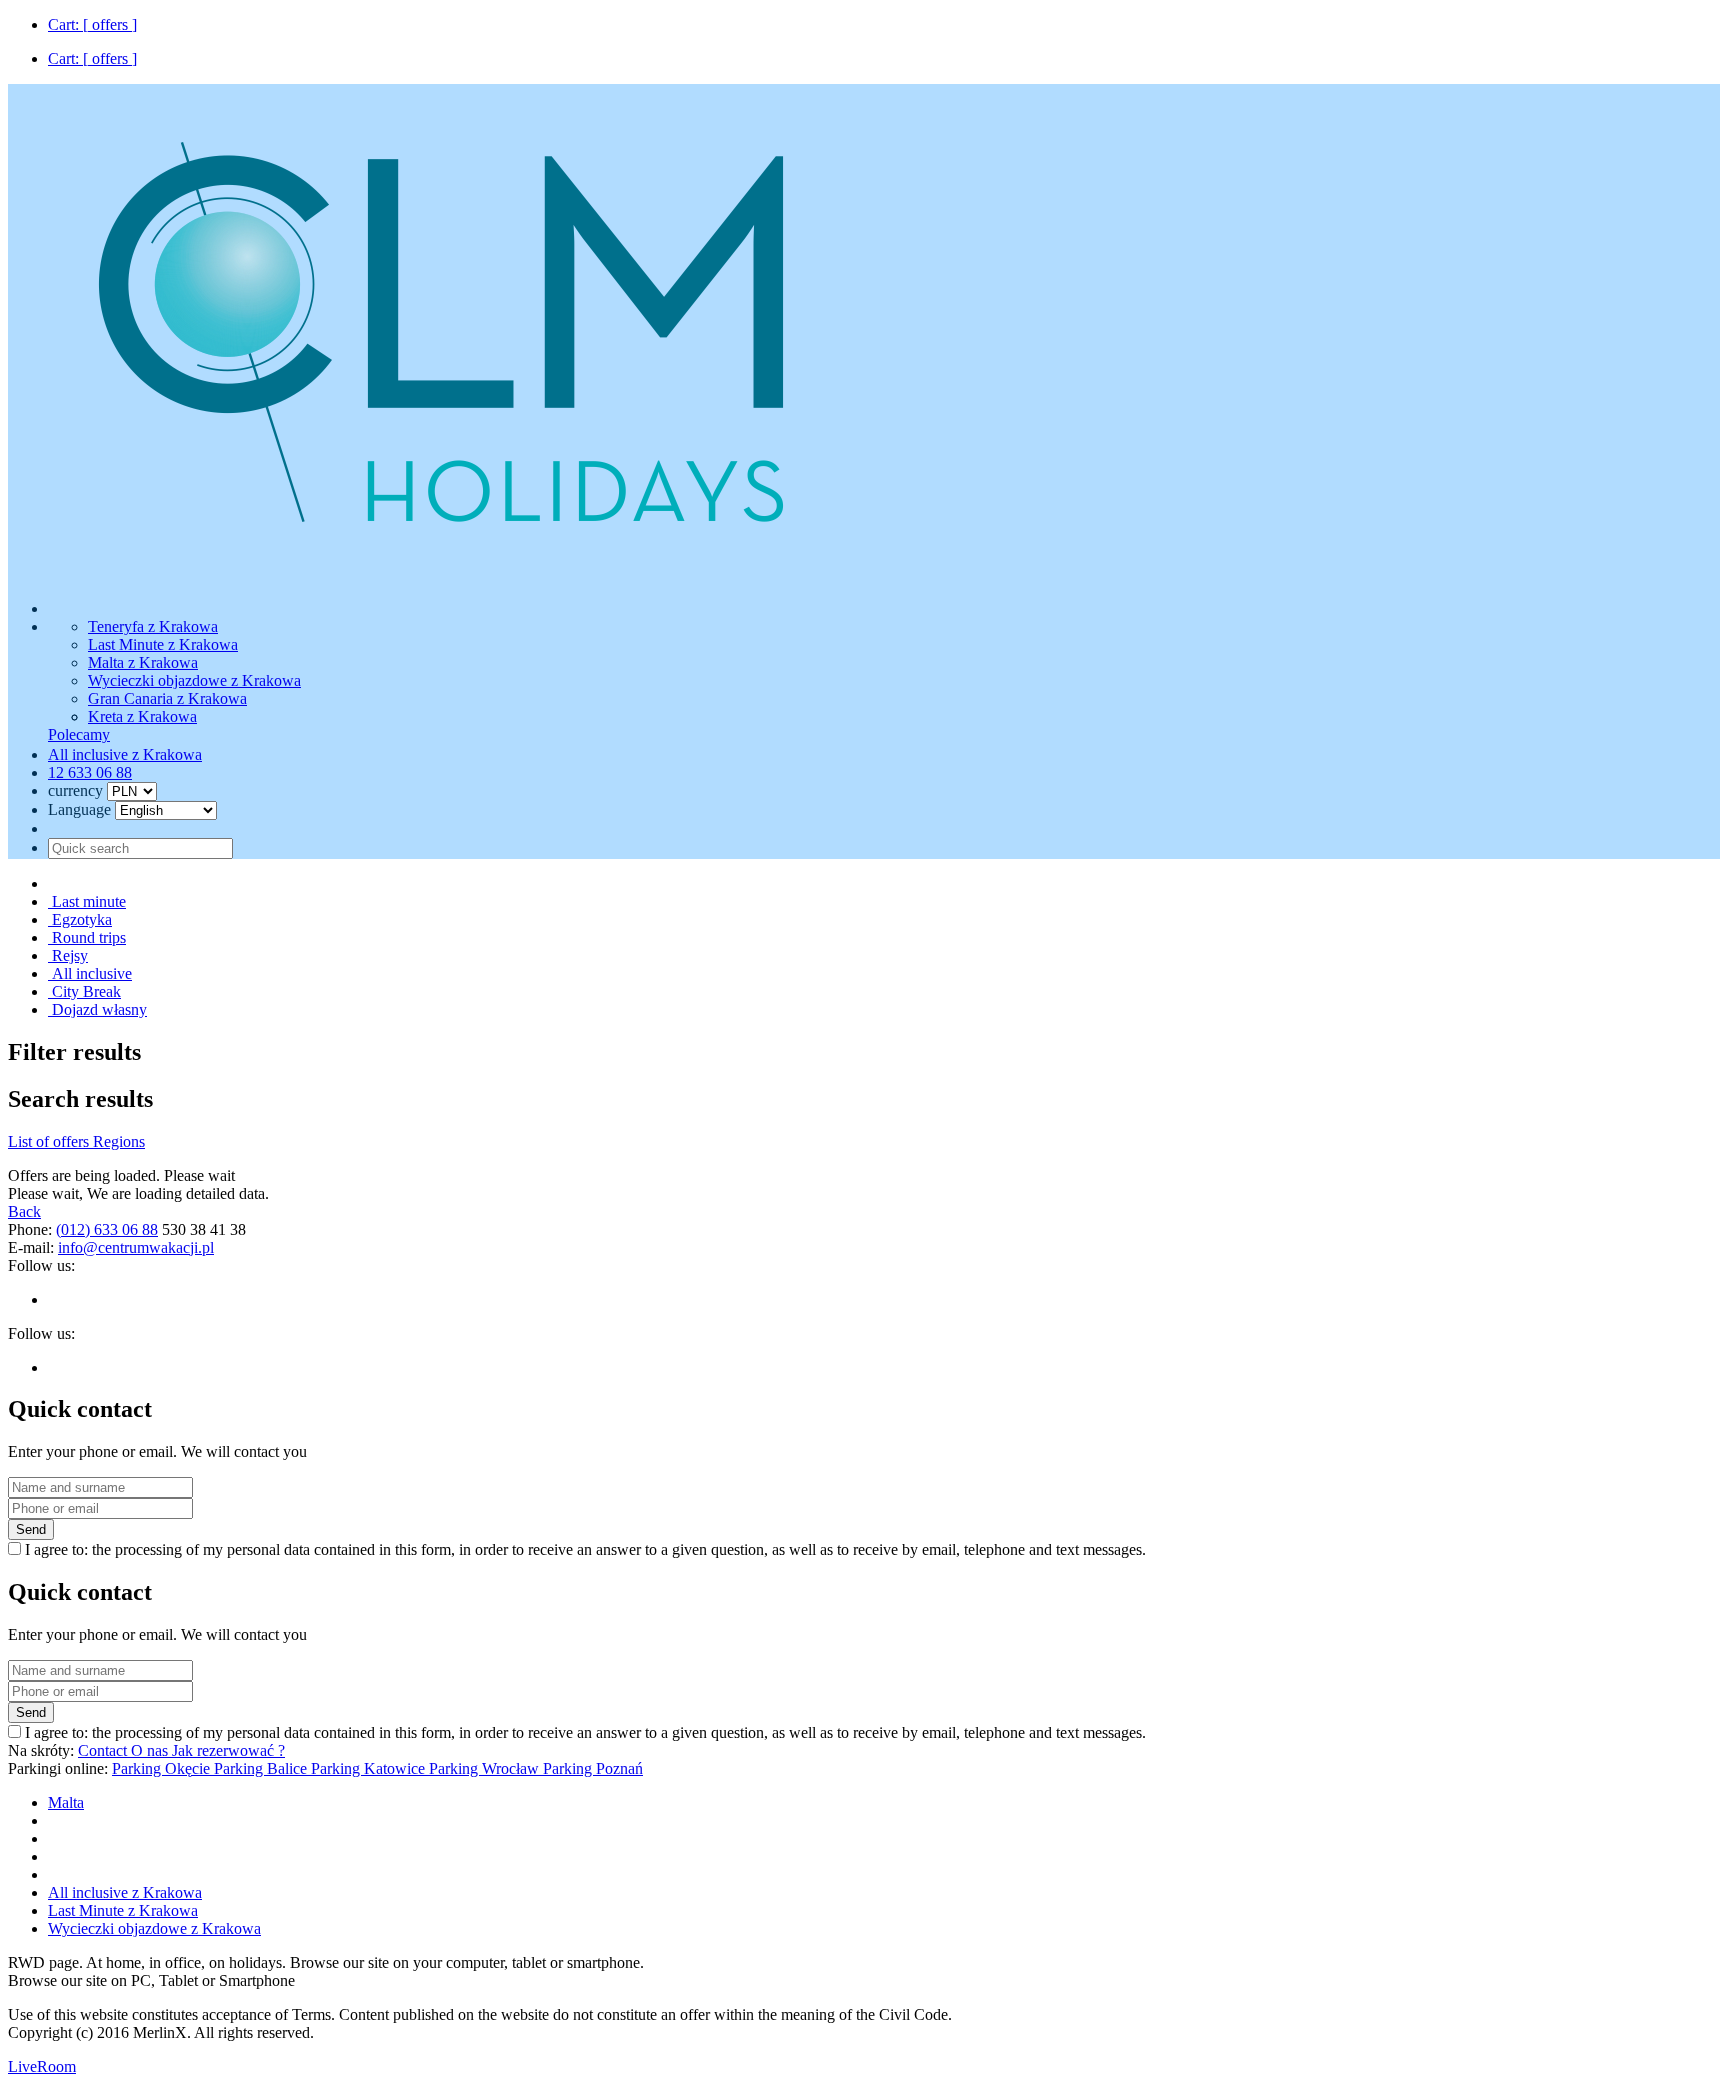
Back (24, 1211)
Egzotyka (80, 919)
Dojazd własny (97, 1009)
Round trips (87, 937)
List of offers (50, 1141)
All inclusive (90, 973)
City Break (84, 991)
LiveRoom (42, 2066)
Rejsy (68, 955)
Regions (119, 1141)
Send (31, 1529)
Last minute (87, 901)
